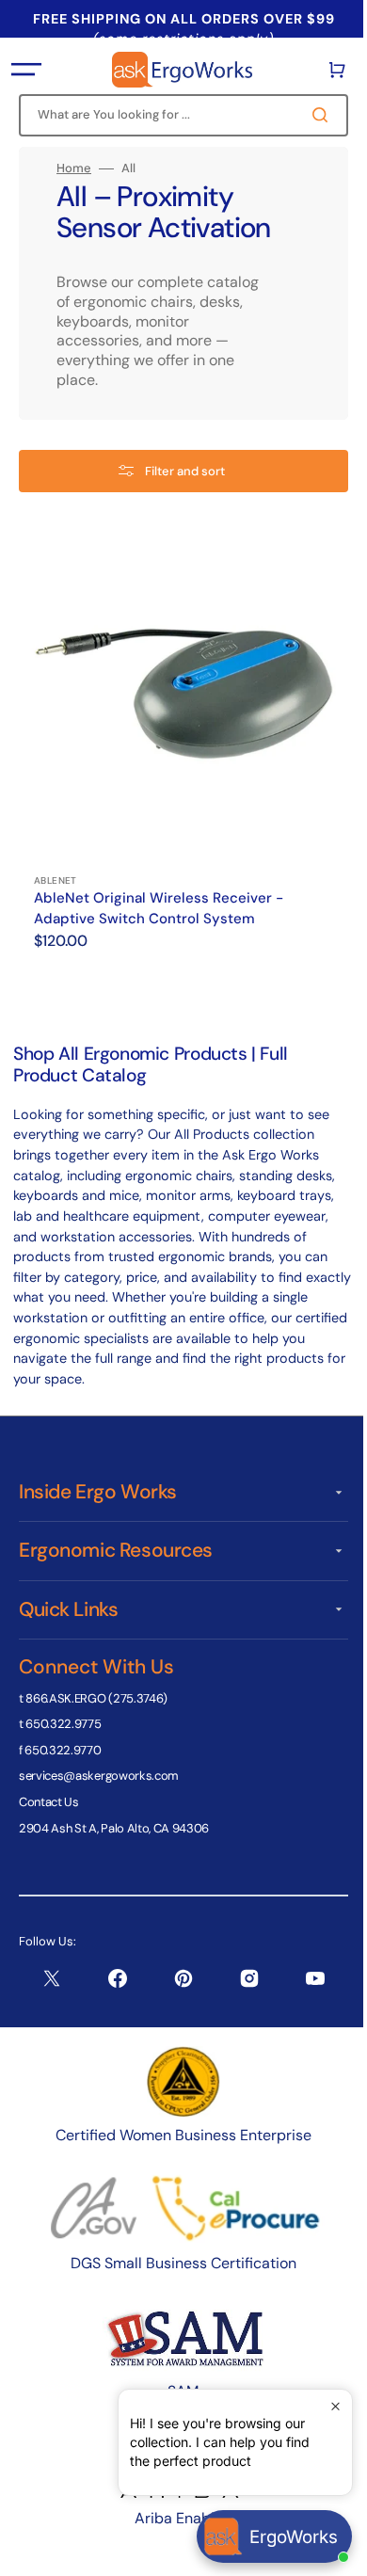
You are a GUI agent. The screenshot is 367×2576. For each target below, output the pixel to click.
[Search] (310, 115)
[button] (26, 70)
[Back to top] (328, 2552)
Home (74, 168)
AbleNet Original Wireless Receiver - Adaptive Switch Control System (159, 895)
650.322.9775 (63, 1724)
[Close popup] (321, 2406)
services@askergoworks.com (99, 1776)
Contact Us (49, 1802)
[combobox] (176, 115)
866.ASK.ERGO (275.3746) (96, 1698)
